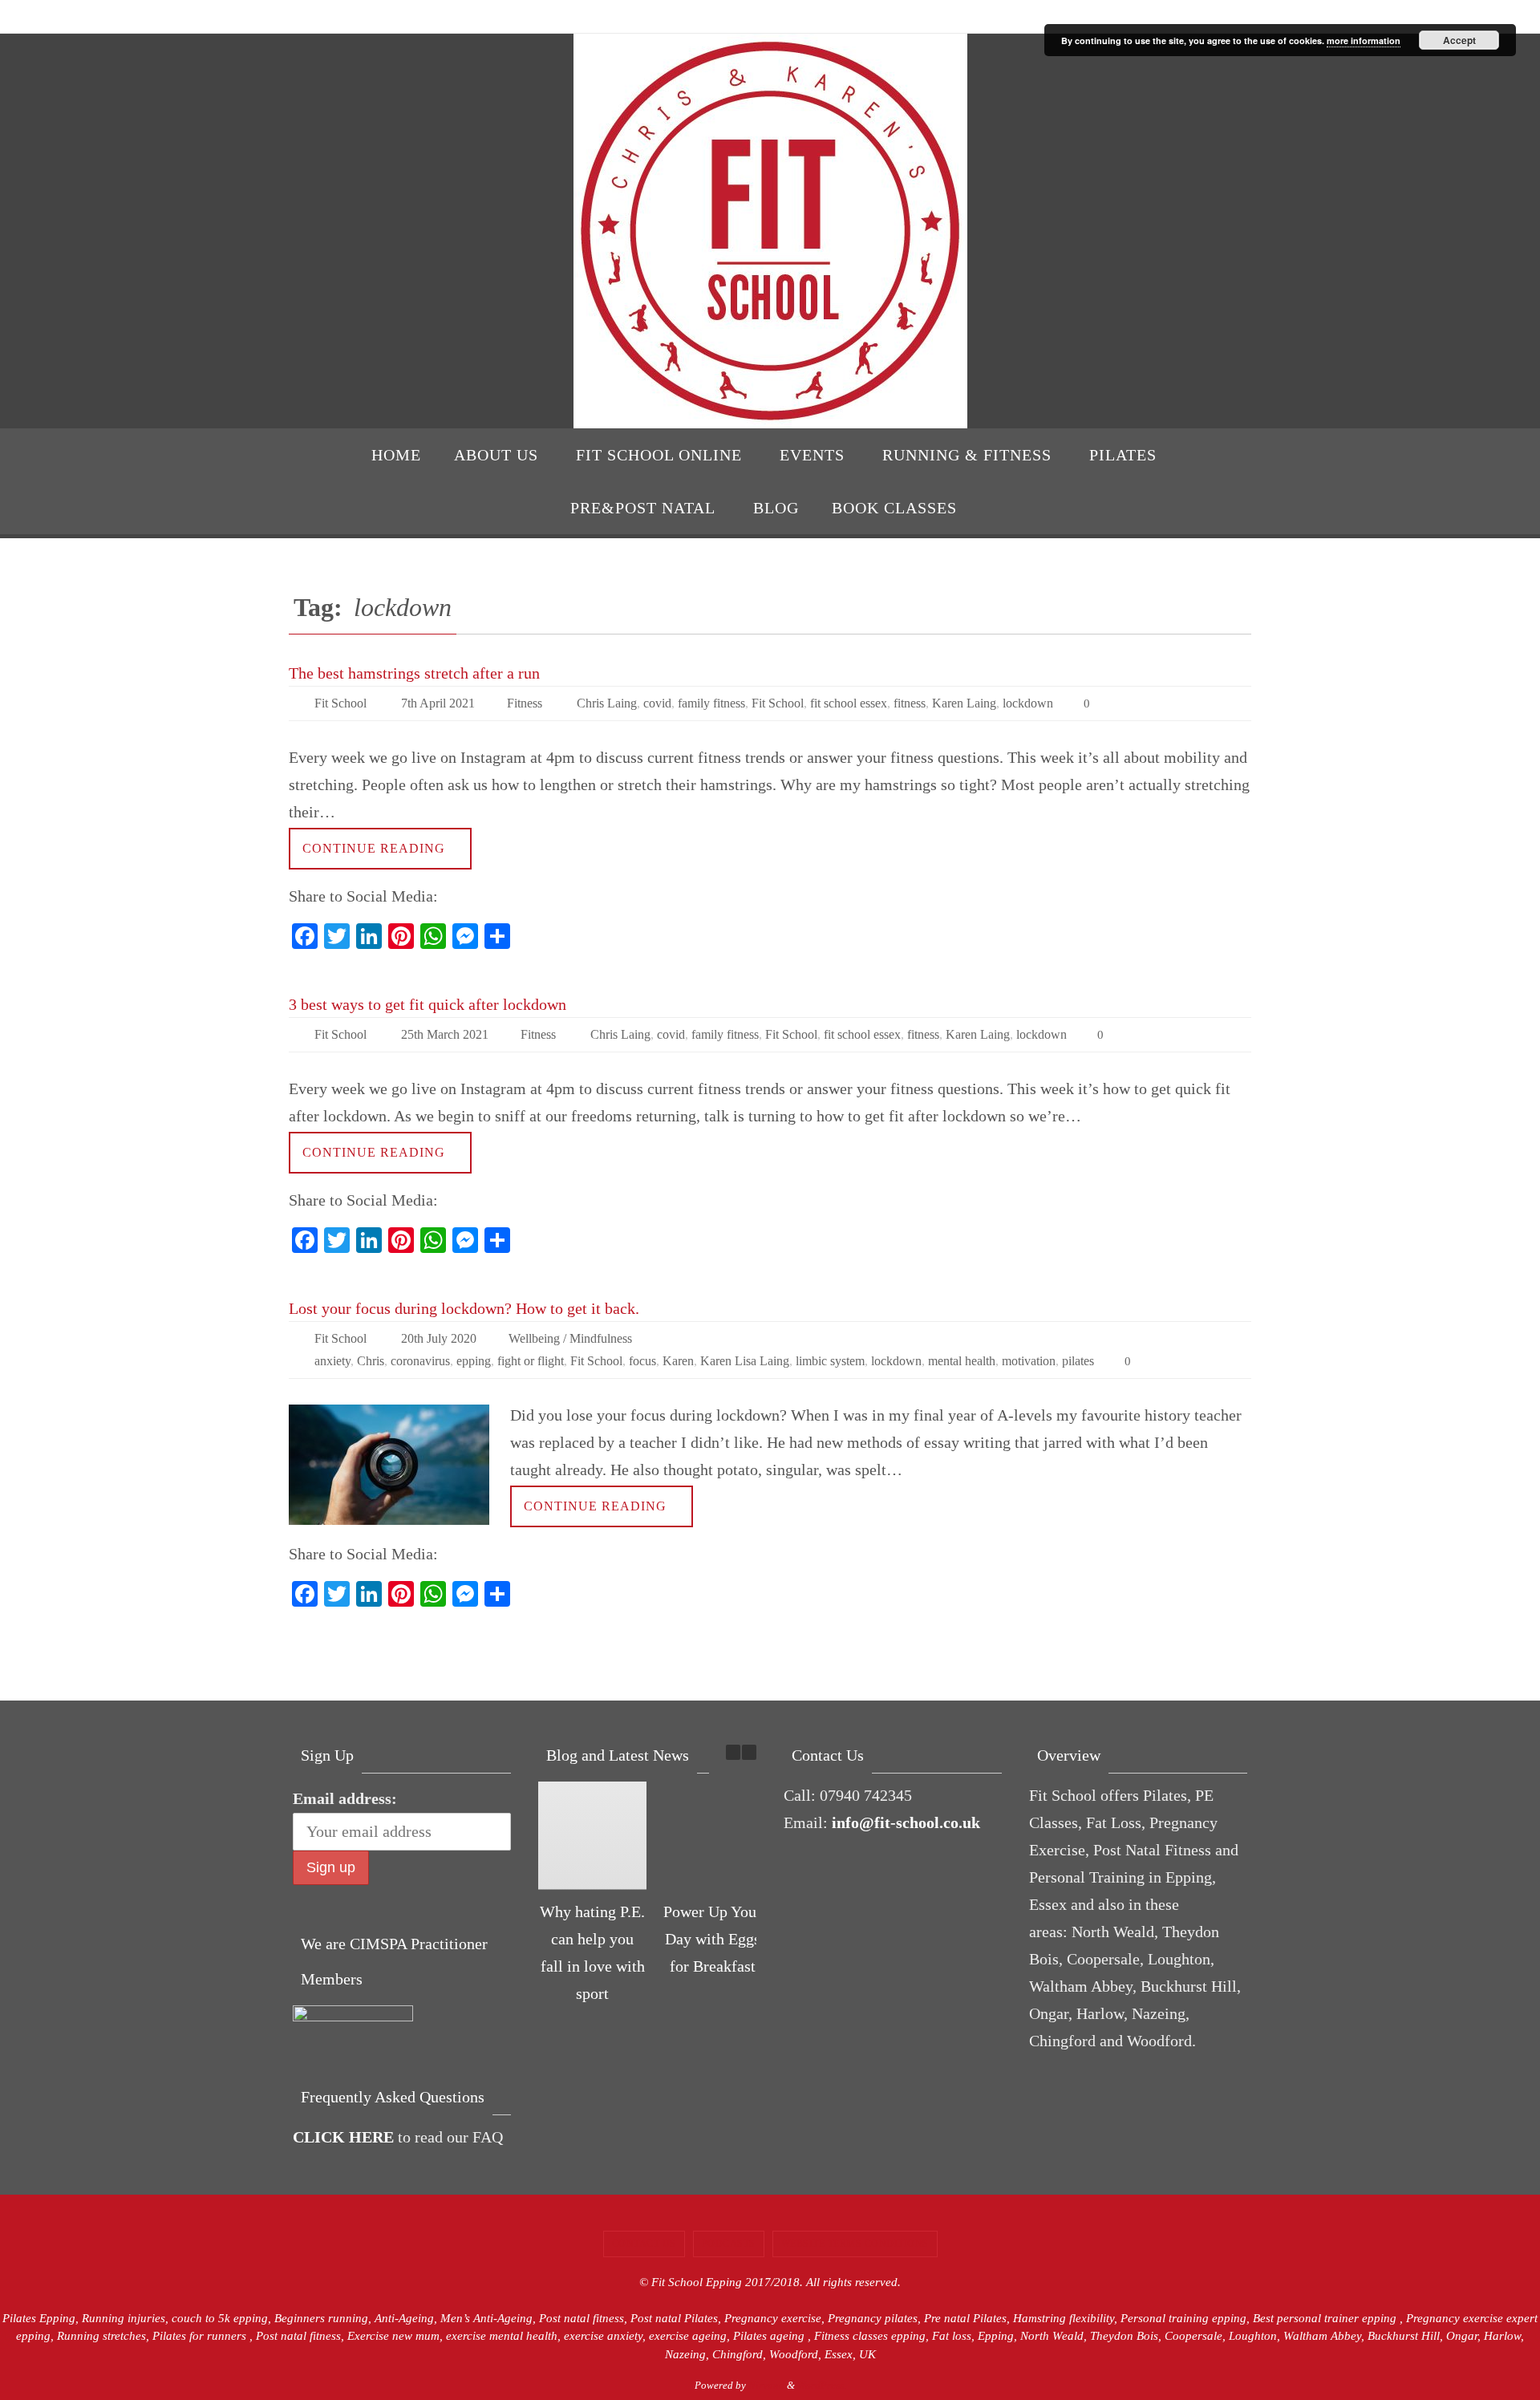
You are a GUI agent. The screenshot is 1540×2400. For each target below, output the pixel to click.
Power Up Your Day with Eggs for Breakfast (713, 1939)
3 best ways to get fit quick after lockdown (428, 1004)
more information (1364, 41)
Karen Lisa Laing (745, 1361)
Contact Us (644, 2244)
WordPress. (822, 2385)
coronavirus (420, 1361)
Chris (371, 1361)
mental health (962, 1361)
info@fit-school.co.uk (906, 1822)
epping (474, 1361)
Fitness (525, 703)
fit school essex (849, 703)
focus (642, 1361)
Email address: (345, 1798)
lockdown (1028, 703)
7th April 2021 (438, 703)
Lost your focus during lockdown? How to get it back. (464, 1308)
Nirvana (766, 2385)
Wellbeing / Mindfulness (570, 1338)
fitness (910, 703)
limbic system (830, 1361)
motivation (1029, 1361)
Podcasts (729, 2244)
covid (657, 703)
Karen (678, 1361)
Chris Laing (607, 703)
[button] (749, 1752)
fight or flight (531, 1361)
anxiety (332, 1361)
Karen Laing (964, 703)
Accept (1459, 40)
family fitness (711, 703)
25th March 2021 (445, 1034)
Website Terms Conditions (855, 2244)
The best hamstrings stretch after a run (414, 673)
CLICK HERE (343, 2137)
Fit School (340, 703)
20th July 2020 (439, 1338)
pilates (1078, 1361)
